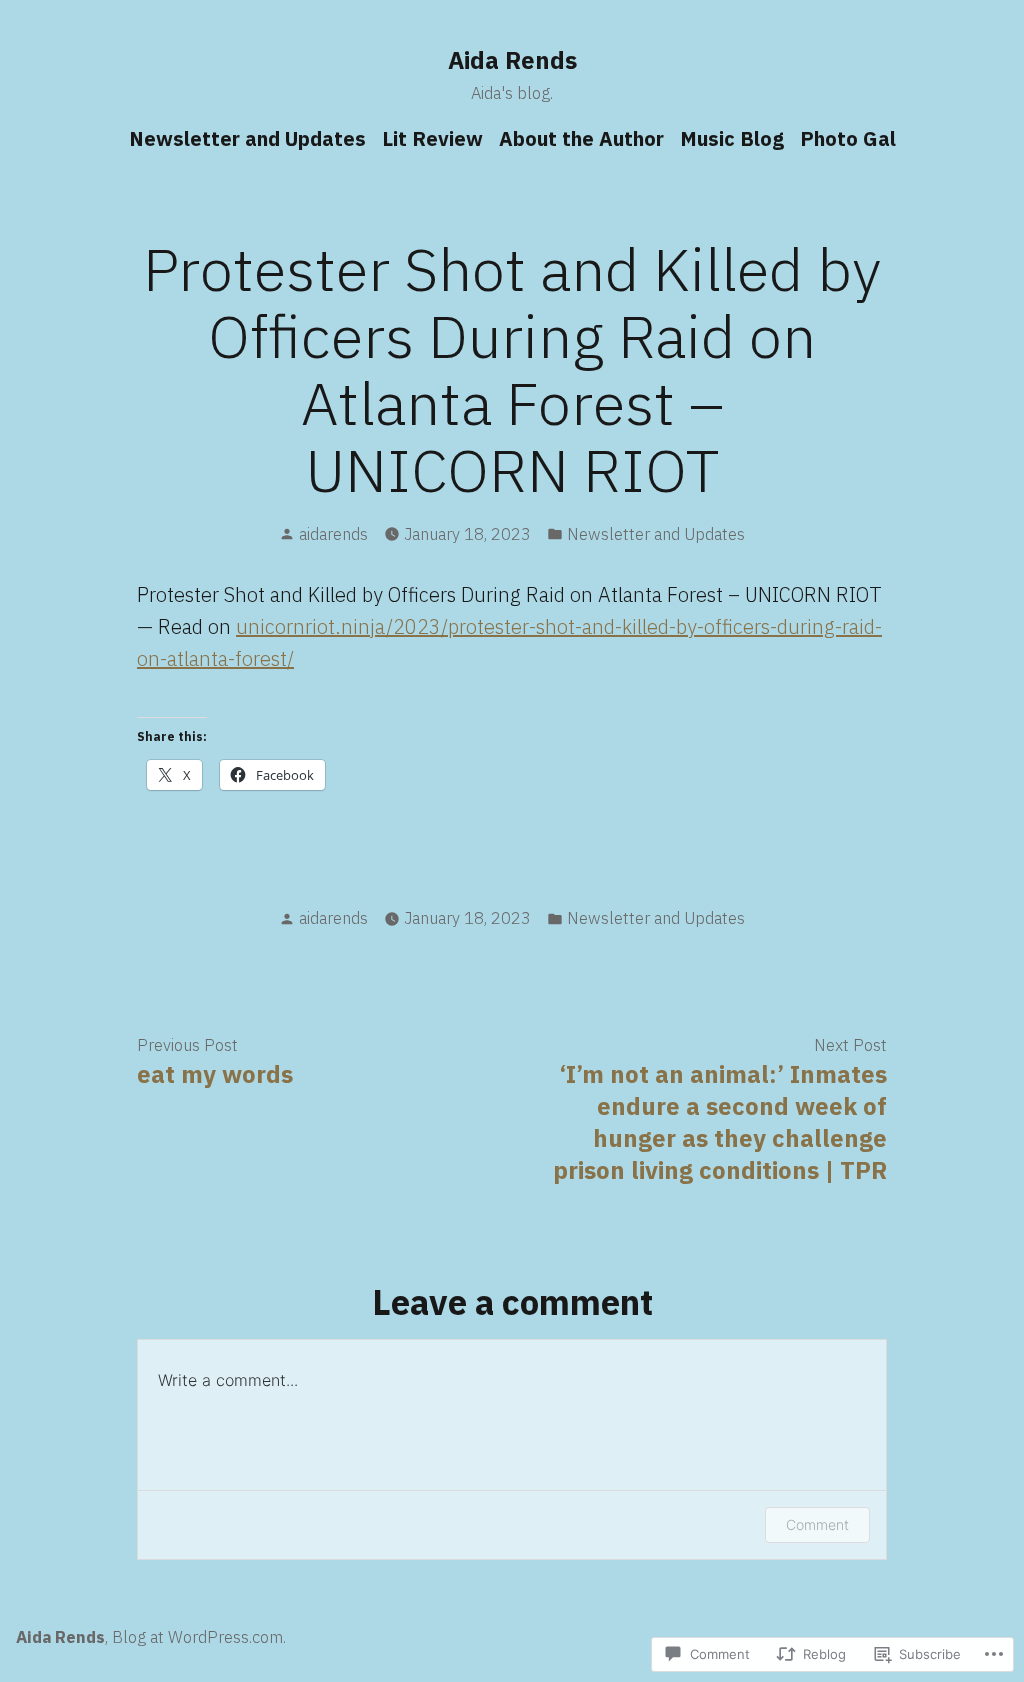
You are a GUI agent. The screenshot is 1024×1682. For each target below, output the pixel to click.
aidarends (333, 534)
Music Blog (732, 138)
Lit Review (432, 138)
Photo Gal (848, 138)
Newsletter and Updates (247, 138)
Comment (817, 1524)
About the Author (581, 138)
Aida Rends (512, 60)
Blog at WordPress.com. (199, 1637)
